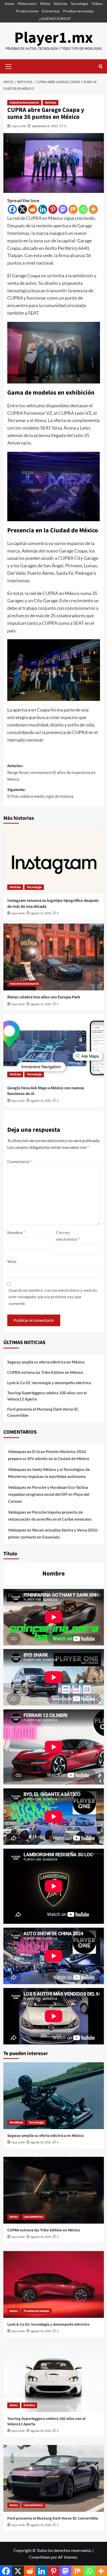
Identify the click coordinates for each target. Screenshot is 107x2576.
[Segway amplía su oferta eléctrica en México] (54, 2096)
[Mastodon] (63, 209)
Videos (97, 3)
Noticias (61, 3)
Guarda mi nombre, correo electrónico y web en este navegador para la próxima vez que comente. (53, 1297)
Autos (9, 3)
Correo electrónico (68, 1236)
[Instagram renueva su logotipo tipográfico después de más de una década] (54, 860)
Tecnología (79, 3)
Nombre (16, 1232)
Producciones (27, 11)
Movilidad (16, 2123)
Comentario (19, 1161)
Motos (45, 3)
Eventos (29, 2405)
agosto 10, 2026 (41, 1101)
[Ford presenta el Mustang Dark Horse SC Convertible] (54, 2478)
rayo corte (19, 126)
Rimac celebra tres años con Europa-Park (44, 997)
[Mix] (73, 209)
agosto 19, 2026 (41, 2525)
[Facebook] (12, 209)
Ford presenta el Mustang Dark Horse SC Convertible (43, 1412)
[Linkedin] (43, 209)
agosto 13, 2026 (41, 913)
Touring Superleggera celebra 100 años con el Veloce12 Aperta (47, 1396)
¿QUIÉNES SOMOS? (55, 19)
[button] (9, 66)
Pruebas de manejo (78, 11)
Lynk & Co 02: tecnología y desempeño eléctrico (49, 1383)
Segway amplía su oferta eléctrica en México (46, 1362)
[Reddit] (33, 209)
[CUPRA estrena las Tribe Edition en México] (54, 2190)
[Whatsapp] (83, 209)
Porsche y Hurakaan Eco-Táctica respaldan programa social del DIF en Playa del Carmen (49, 1494)
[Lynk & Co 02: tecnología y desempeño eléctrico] (54, 2284)
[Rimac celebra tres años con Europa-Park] (54, 957)
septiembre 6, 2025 (45, 126)
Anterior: (51, 772)
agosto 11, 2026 (41, 1004)
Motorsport (27, 3)
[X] (22, 209)
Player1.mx (54, 38)
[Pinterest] (53, 209)
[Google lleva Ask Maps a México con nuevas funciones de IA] (54, 1048)
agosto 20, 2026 (41, 2142)
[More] (93, 209)
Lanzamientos (33, 2217)
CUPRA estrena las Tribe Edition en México (45, 1372)
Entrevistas (51, 11)
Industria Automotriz (24, 103)
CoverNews (40, 2557)
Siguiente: (40, 793)
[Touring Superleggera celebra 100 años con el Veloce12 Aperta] (54, 2379)
